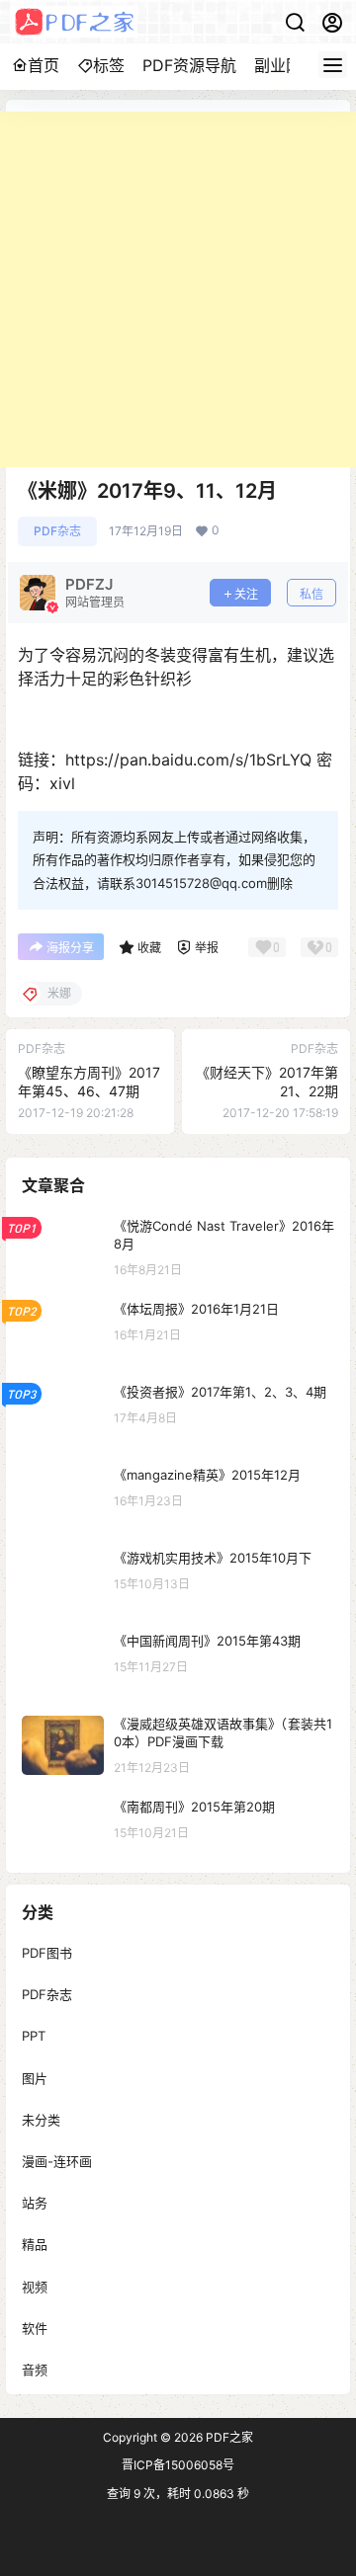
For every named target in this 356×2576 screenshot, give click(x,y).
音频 (35, 2369)
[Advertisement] (178, 289)
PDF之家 (228, 2437)
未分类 (41, 2119)
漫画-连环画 (57, 2161)
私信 (311, 594)
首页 (44, 65)
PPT (34, 2036)
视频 (35, 2286)
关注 (246, 594)
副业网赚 (286, 65)
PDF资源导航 (189, 65)
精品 (35, 2244)
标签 (109, 65)
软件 (35, 2327)
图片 (35, 2077)
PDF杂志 (57, 531)
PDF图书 (47, 1953)
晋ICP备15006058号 (178, 2465)
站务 (35, 2203)
